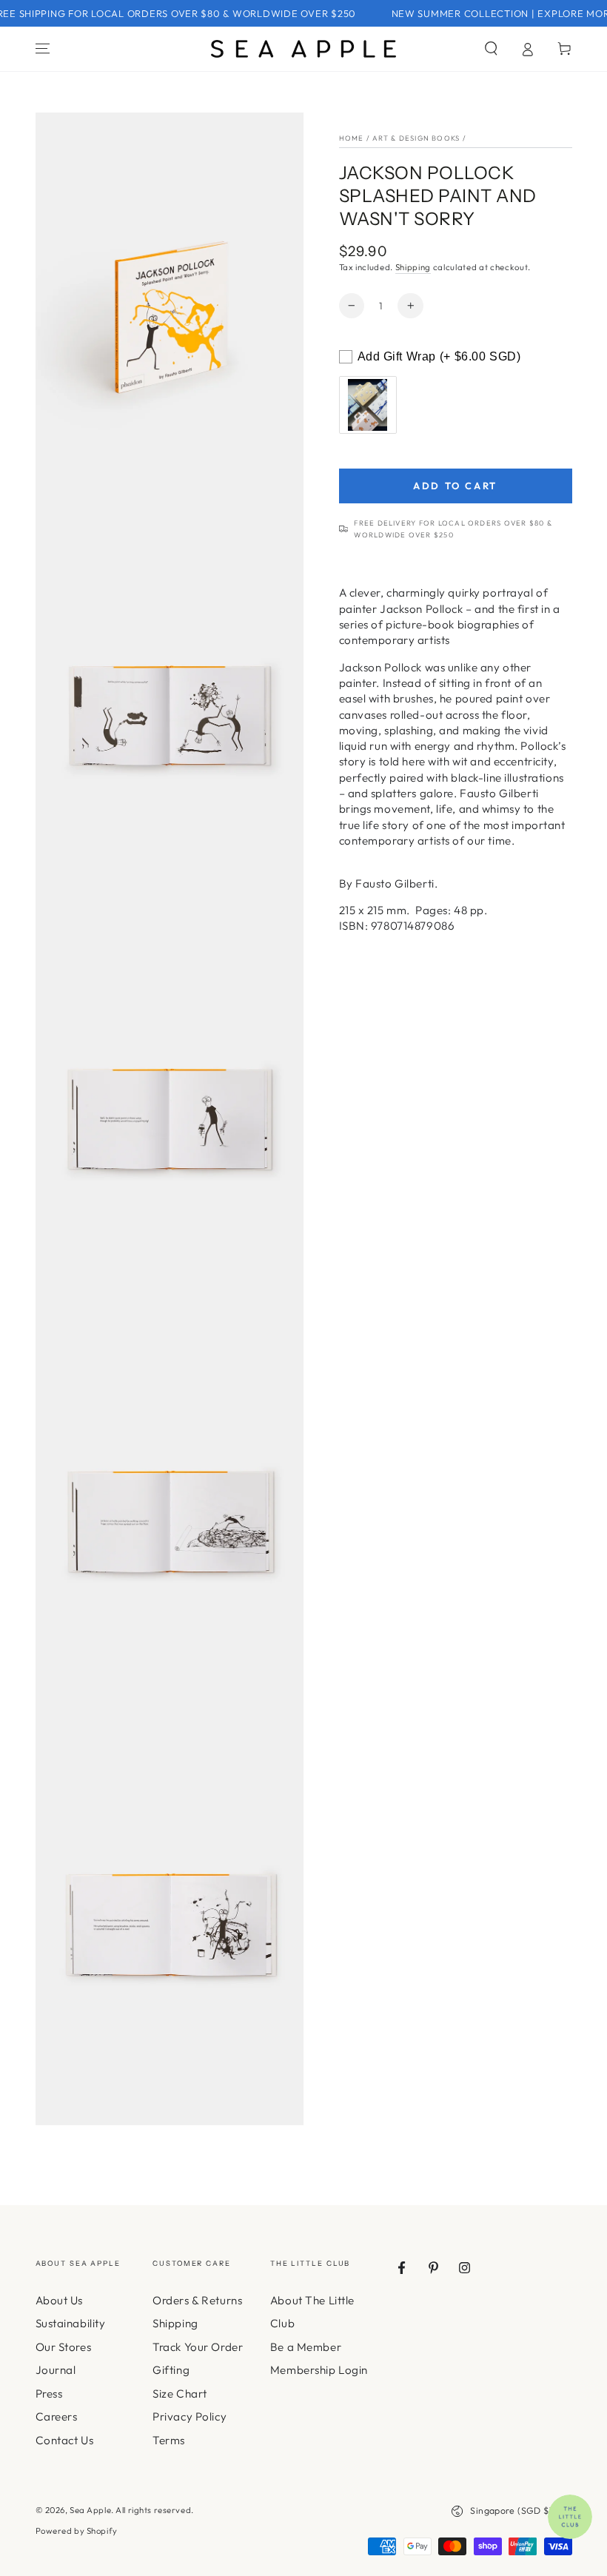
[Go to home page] (303, 49)
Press (49, 2394)
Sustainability (71, 2323)
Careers (57, 2416)
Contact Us (65, 2440)
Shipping (413, 267)
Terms (169, 2440)
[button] (491, 49)
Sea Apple (90, 2510)
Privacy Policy (190, 2416)
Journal (56, 2370)
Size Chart (180, 2394)
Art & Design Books (416, 138)
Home (352, 138)
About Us (60, 2300)
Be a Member (306, 2347)
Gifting (171, 2370)
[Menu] (43, 49)
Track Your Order (198, 2347)
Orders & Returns (197, 2300)
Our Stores (64, 2347)
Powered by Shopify (77, 2531)
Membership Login (319, 2370)
